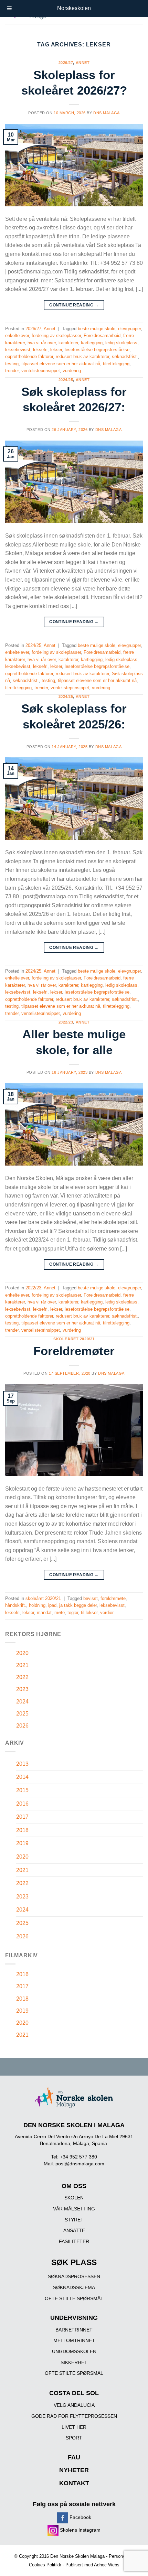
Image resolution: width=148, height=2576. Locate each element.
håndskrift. (16, 1605)
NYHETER (74, 2470)
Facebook (80, 2517)
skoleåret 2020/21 (74, 1339)
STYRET (74, 2220)
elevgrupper (129, 329)
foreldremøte (113, 1598)
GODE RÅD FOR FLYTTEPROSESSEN (74, 2416)
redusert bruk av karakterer (82, 356)
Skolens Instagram (80, 2530)
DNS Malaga (107, 113)
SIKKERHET (74, 2362)
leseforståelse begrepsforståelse (97, 350)
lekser (56, 350)
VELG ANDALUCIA (74, 2405)
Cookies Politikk (45, 2565)
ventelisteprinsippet (41, 371)
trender (12, 371)
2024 (22, 1702)
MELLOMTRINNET (74, 2340)
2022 (22, 1677)
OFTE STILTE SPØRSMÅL (74, 2298)
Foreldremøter (74, 1351)
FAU (74, 2457)
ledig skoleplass (121, 343)
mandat (44, 1612)
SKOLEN (74, 2198)
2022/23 (66, 1022)
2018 (22, 1830)
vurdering (72, 371)
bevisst (91, 1598)
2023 (22, 1689)
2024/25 (66, 380)
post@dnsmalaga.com (80, 2164)
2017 (22, 1817)
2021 (22, 1665)
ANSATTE (74, 2230)
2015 (22, 1790)
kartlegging (92, 343)
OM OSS (74, 2186)
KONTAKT (74, 2483)
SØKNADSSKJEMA (74, 2287)
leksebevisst (18, 350)
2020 (22, 1653)
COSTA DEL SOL (74, 2393)
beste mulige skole (97, 329)
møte (60, 1612)
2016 (22, 1804)
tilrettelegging (116, 364)
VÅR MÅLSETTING (74, 2209)
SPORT (74, 2438)
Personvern (120, 2556)
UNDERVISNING (74, 2318)
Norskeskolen (74, 8)
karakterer (68, 343)
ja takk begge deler (78, 1605)
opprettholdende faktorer (29, 356)
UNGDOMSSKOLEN (74, 2351)
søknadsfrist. (125, 356)
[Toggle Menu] (9, 8)
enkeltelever (17, 335)
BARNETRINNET (74, 2330)
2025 (22, 1714)
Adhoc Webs (107, 2565)
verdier (107, 1612)
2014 (22, 1777)
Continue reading (74, 305)
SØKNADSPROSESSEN (74, 2276)
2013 (22, 1764)
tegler (73, 1612)
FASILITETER (74, 2241)
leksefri (40, 350)
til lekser (89, 1612)
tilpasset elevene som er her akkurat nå (61, 364)
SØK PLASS (74, 2263)
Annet (83, 63)
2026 (22, 1726)
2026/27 (66, 63)
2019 (22, 1843)
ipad (52, 1605)
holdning (37, 1605)
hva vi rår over (42, 343)
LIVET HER (74, 2427)
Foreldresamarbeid (102, 335)
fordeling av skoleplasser (56, 335)
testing (12, 364)
